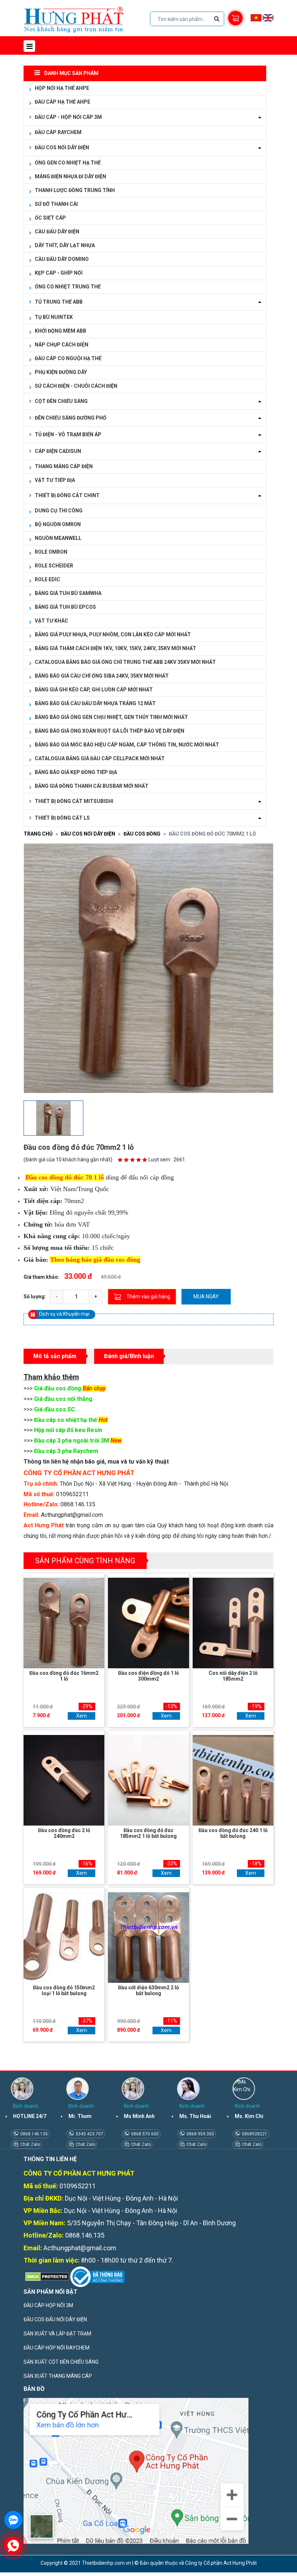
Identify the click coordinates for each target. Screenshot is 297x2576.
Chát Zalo (30, 2144)
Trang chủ (38, 834)
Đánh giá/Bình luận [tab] (129, 1356)
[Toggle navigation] (29, 46)
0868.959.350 (200, 2134)
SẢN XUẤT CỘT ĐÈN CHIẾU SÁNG (61, 2362)
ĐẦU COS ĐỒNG (142, 834)
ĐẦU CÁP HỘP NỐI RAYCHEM (57, 2348)
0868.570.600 (144, 2134)
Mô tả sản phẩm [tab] (55, 1356)
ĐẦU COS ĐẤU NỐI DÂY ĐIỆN (55, 2319)
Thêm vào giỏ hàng (148, 1297)
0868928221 (254, 2134)
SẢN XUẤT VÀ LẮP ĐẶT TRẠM (57, 2334)
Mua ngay (206, 1297)
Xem (81, 1716)
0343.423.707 (89, 2134)
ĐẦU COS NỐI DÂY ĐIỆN (88, 834)
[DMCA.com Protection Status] (46, 2276)
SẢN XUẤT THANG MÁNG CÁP (58, 2376)
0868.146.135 (34, 2134)
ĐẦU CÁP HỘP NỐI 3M (48, 2305)
